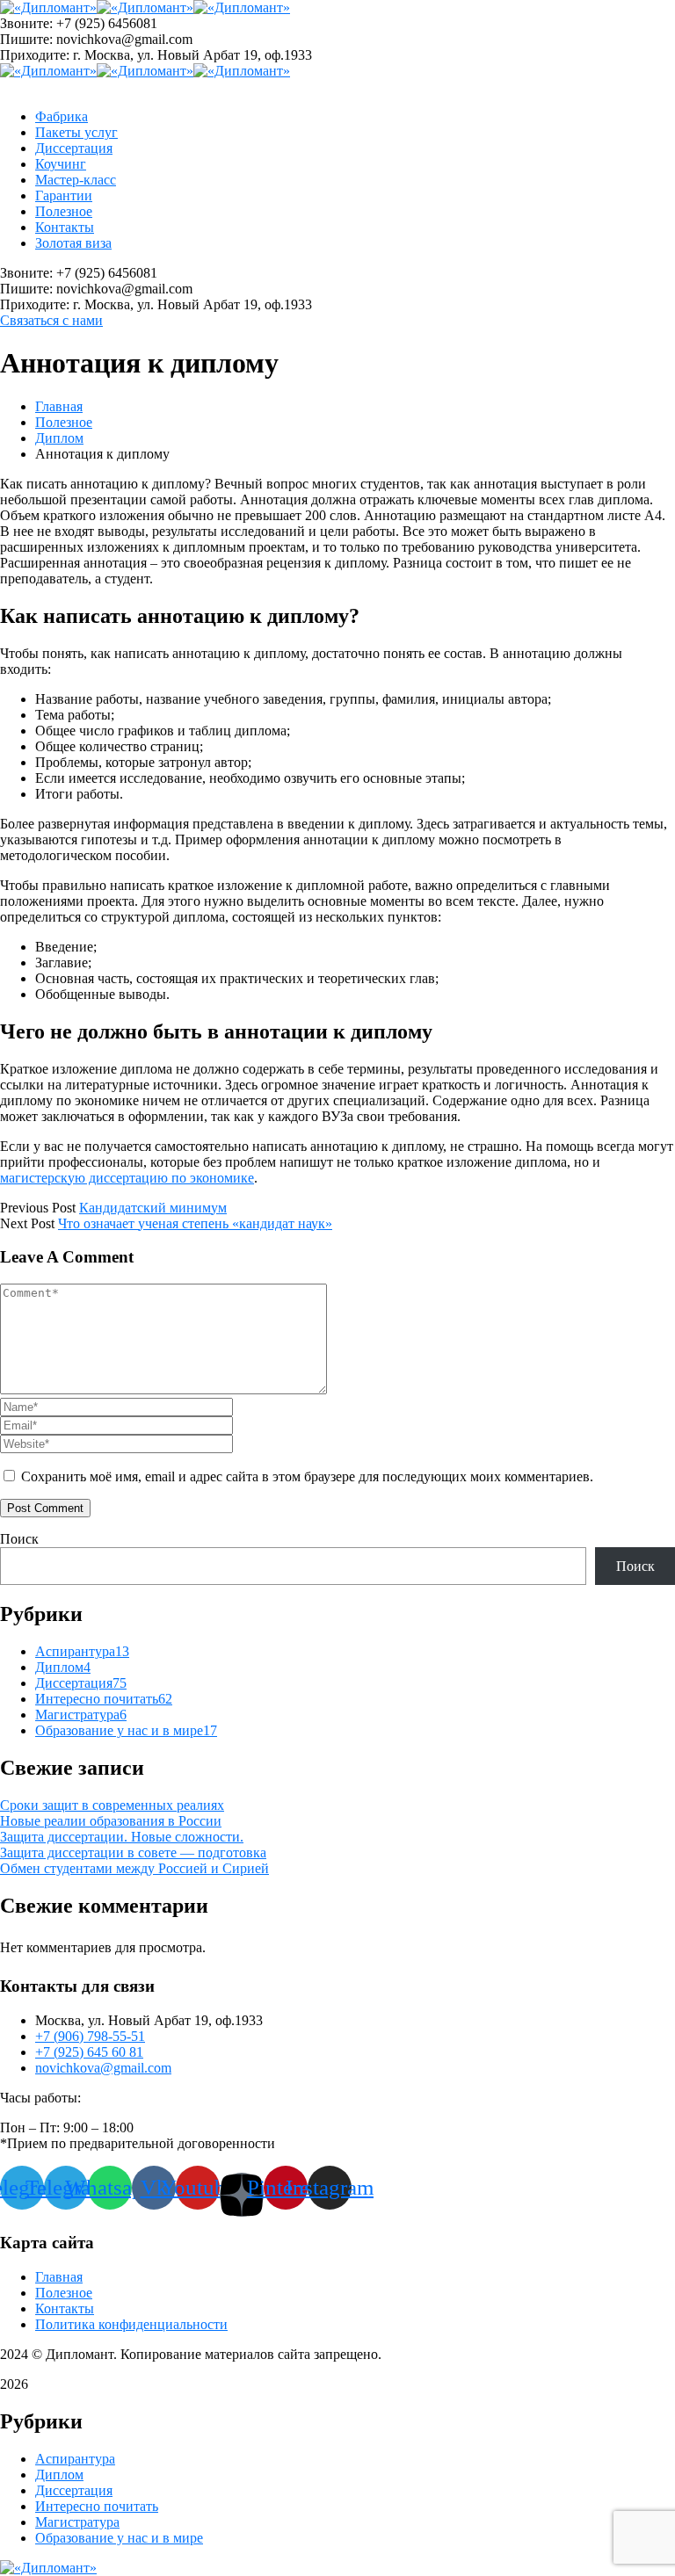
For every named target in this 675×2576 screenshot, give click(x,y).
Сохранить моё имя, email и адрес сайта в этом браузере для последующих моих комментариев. (307, 1476)
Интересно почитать (104, 1699)
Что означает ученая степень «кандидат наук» (195, 1223)
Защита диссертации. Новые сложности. (122, 1837)
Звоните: (26, 23)
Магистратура (81, 1715)
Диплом (59, 438)
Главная (59, 406)
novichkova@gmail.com (103, 2068)
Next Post (27, 1223)
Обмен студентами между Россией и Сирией (134, 1868)
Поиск (19, 1539)
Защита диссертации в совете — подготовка (133, 1852)
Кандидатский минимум (153, 1208)
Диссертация (81, 1683)
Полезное (64, 422)
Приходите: (35, 55)
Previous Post (38, 1208)
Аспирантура (82, 1651)
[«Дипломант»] (48, 7)
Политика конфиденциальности (131, 2324)
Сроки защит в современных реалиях (112, 1805)
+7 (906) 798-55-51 (90, 2036)
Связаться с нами (51, 320)
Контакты (65, 2308)
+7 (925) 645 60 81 (89, 2052)
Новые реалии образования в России (111, 1821)
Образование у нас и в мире (126, 1730)
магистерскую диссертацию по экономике (127, 1178)
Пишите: (26, 39)
